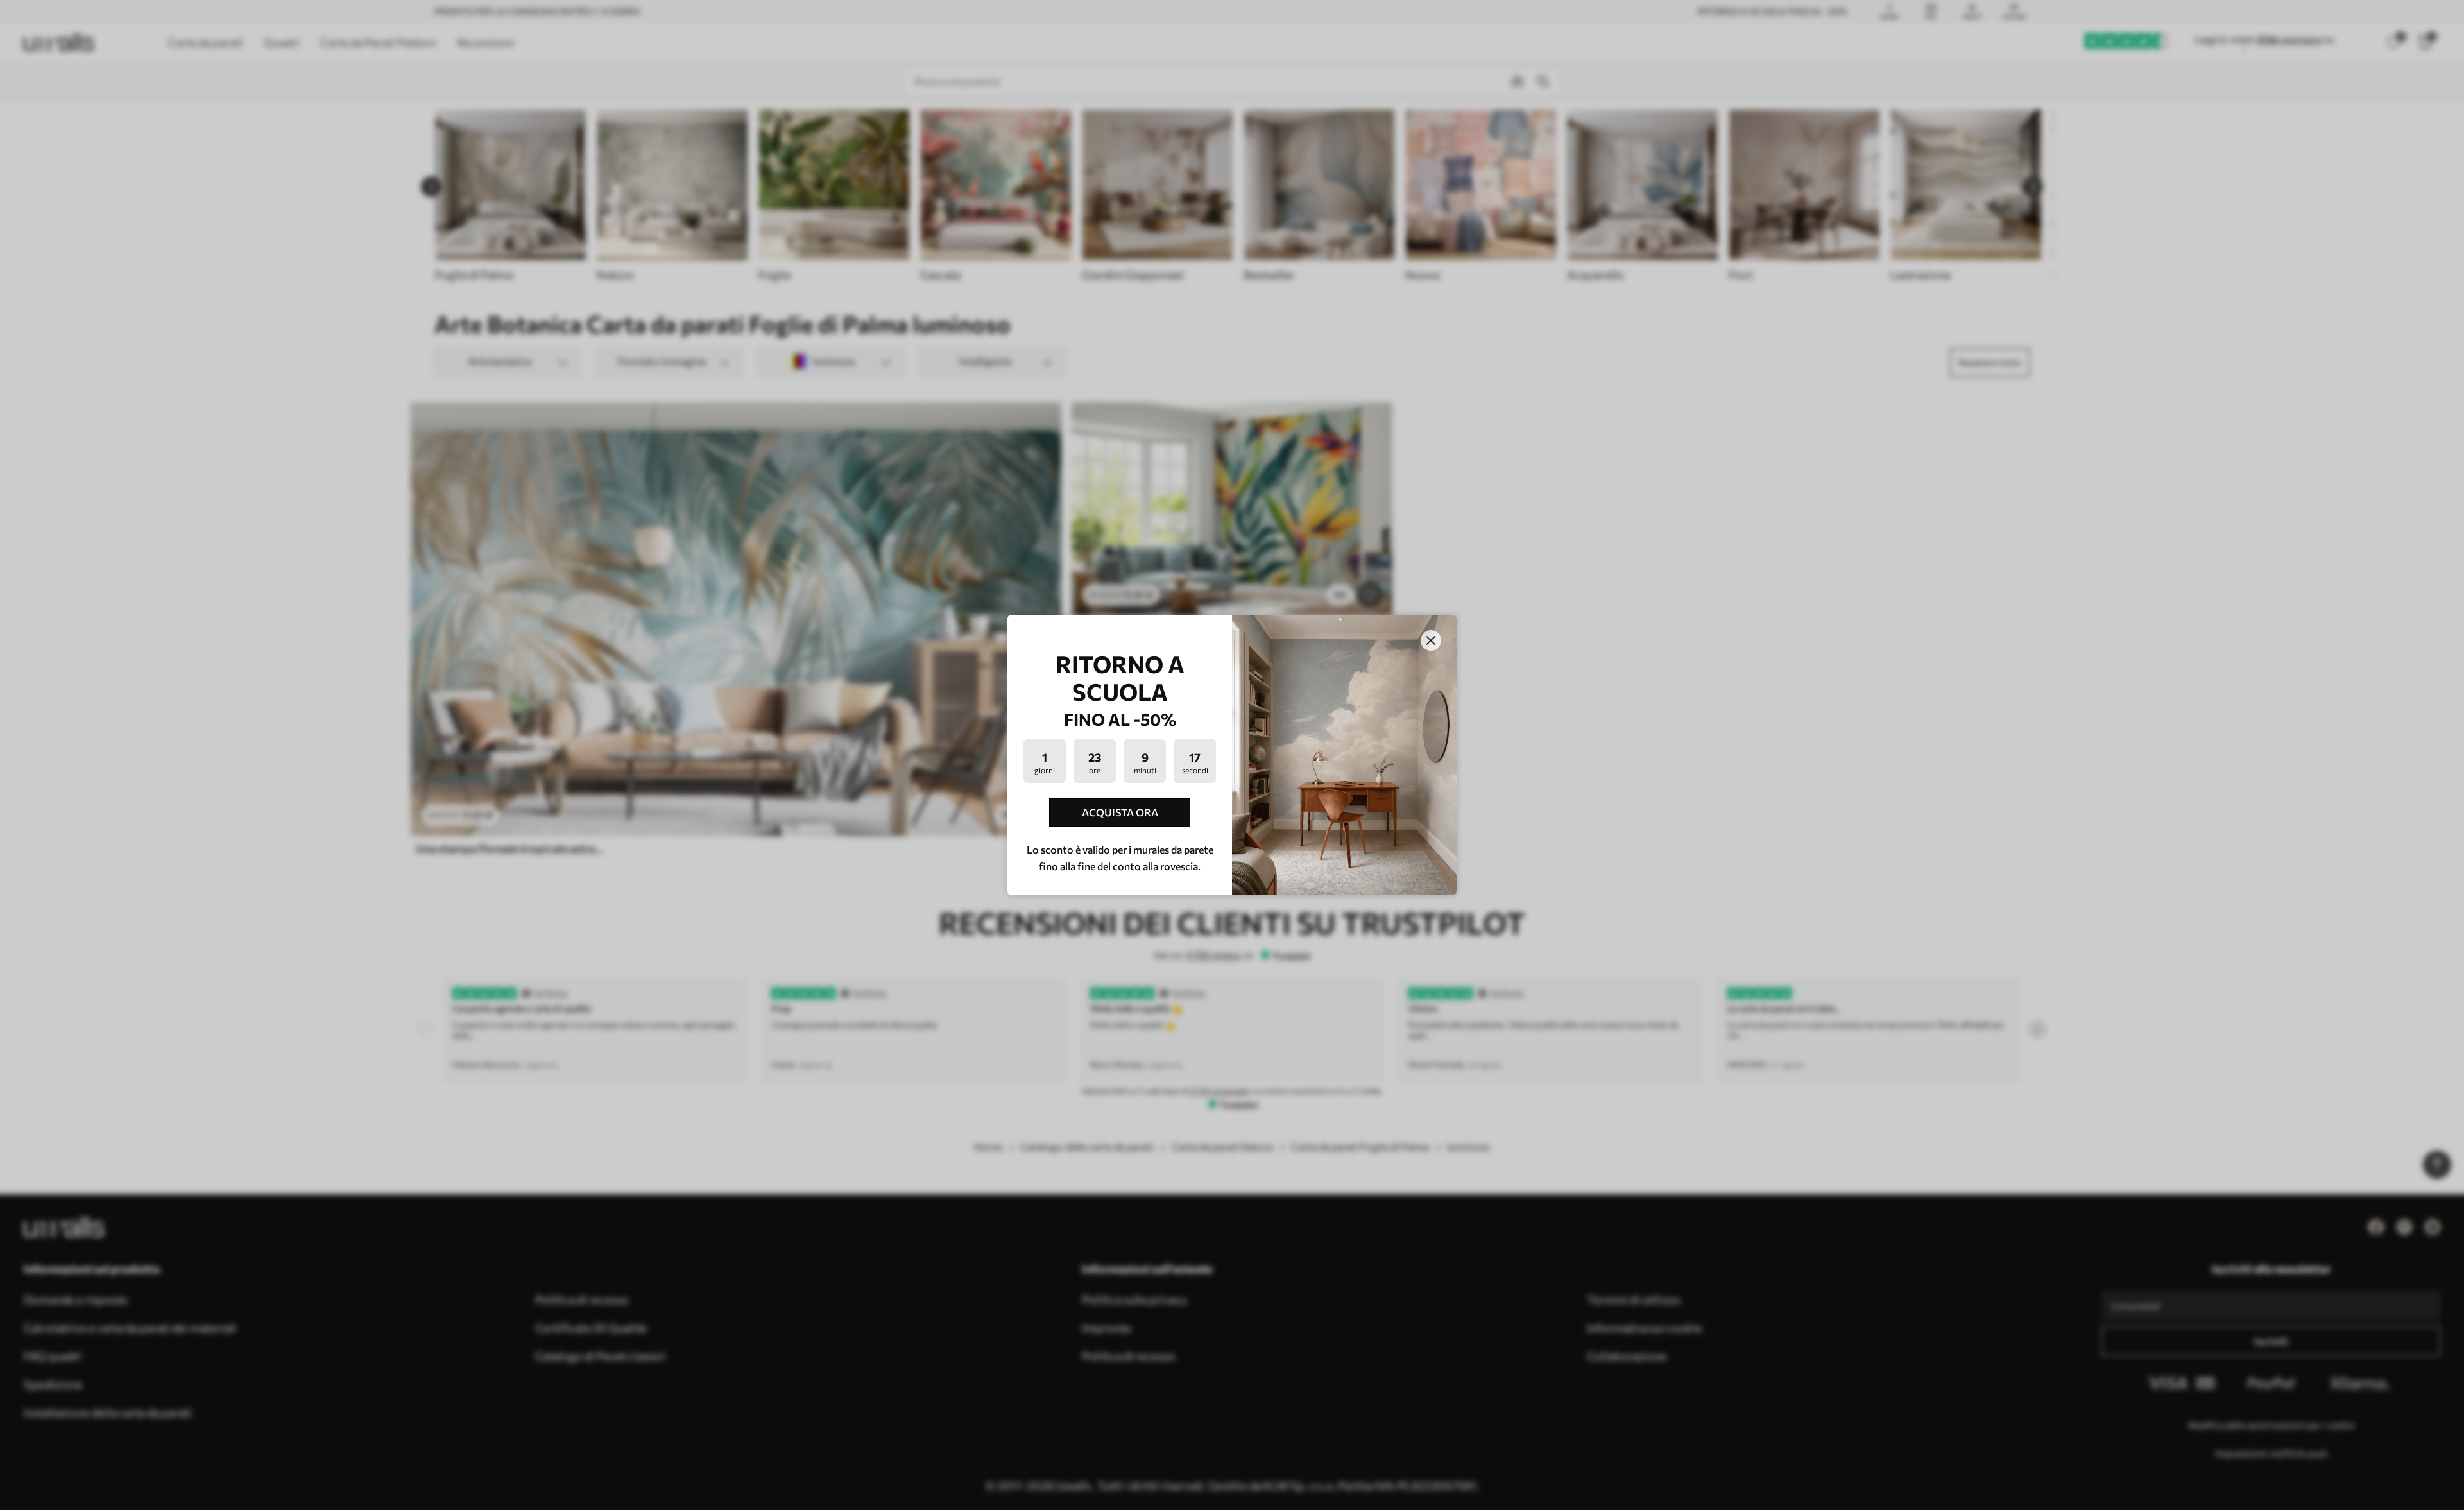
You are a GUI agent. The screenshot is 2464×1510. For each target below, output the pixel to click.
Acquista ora (1120, 812)
